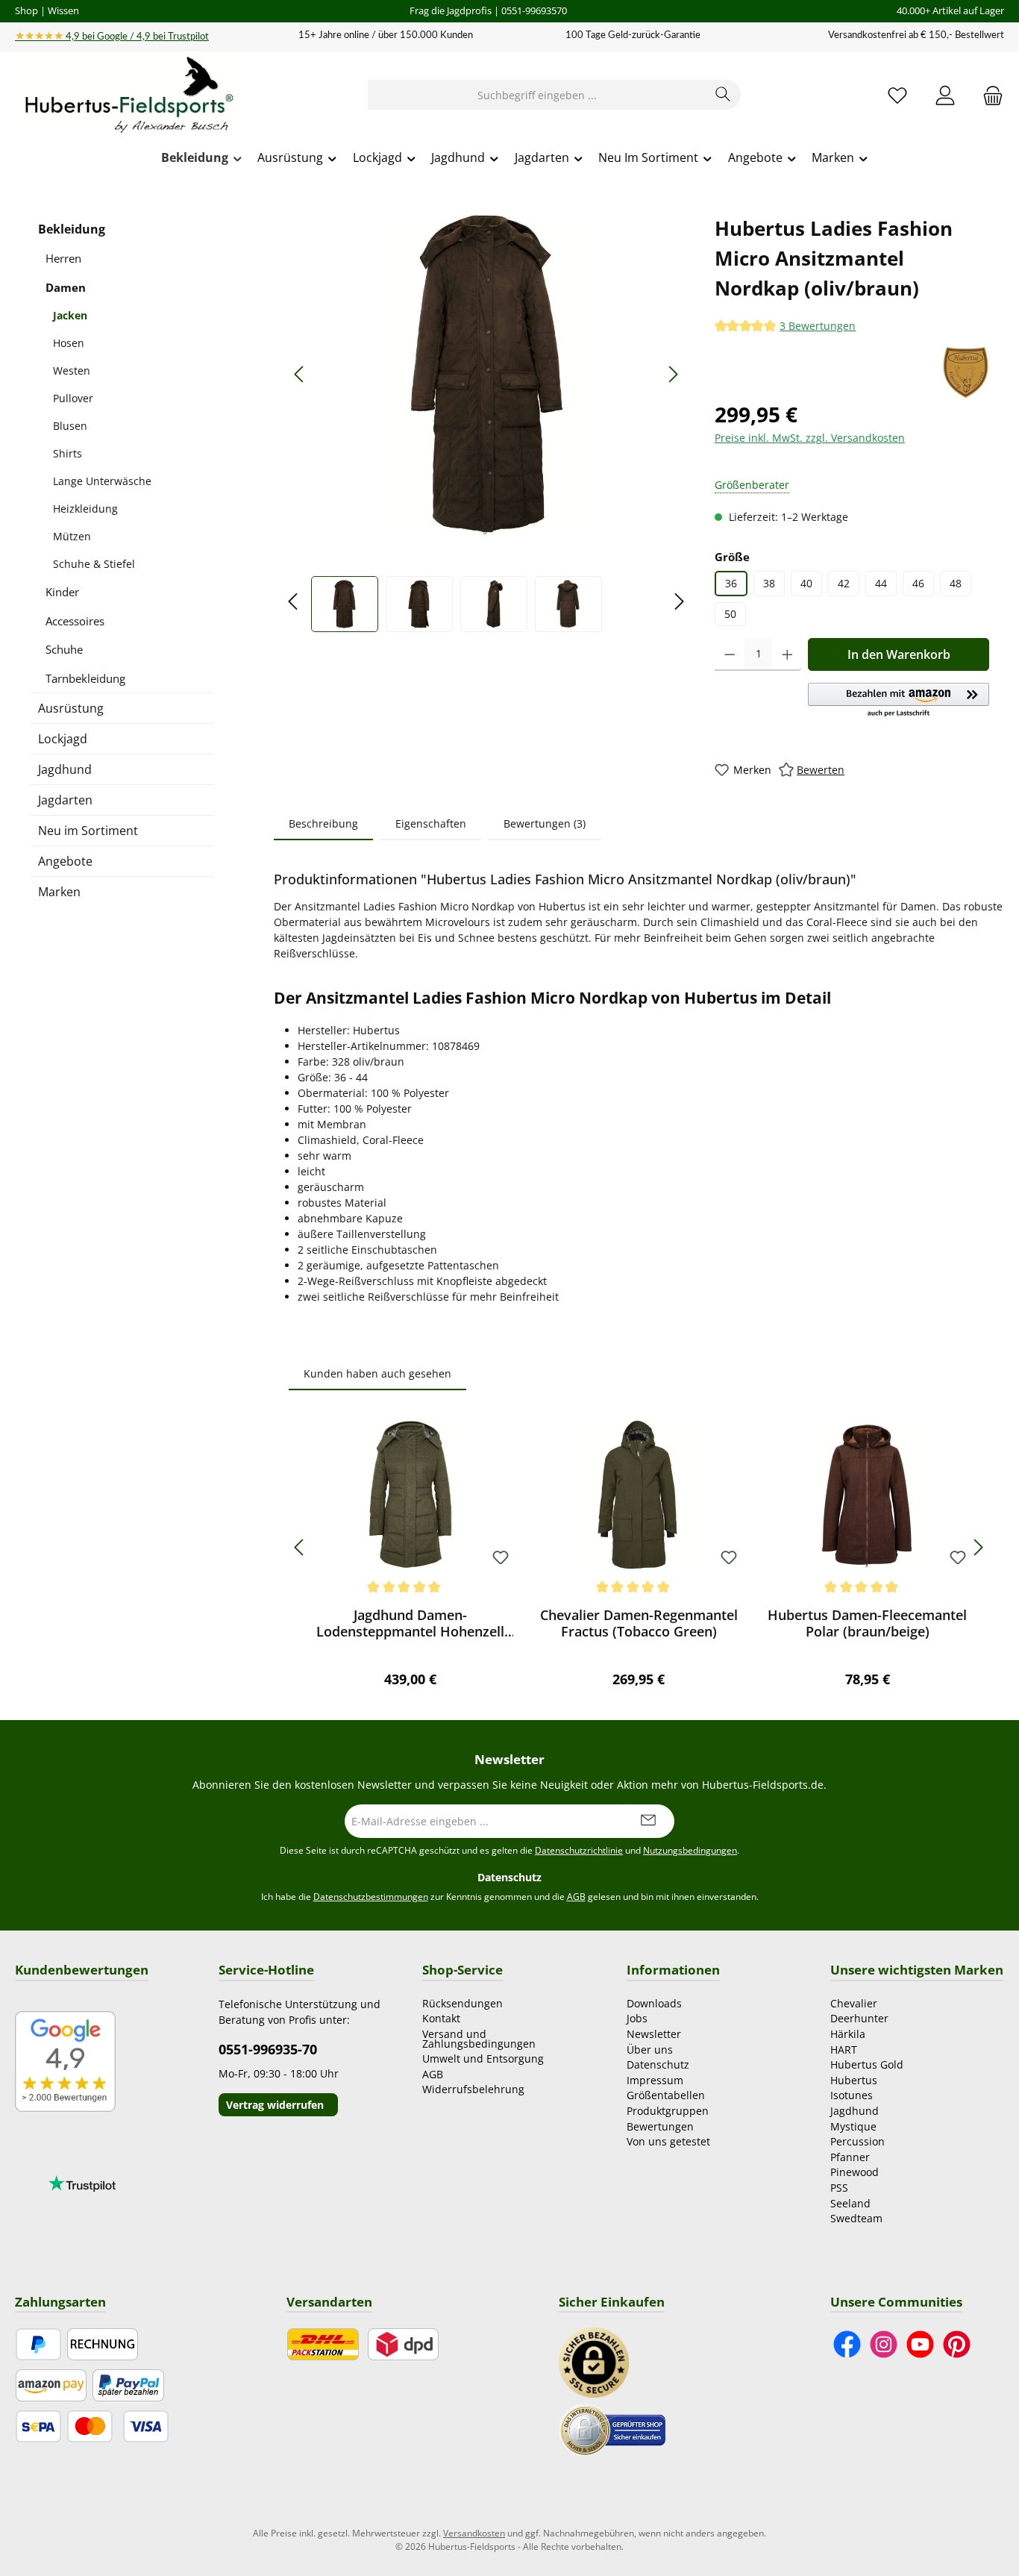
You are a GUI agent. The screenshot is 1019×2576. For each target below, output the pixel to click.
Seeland (850, 2203)
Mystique (853, 2126)
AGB (576, 1897)
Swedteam (856, 2218)
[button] (899, 701)
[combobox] (537, 95)
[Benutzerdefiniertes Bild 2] (612, 2429)
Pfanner (850, 2157)
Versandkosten (474, 2533)
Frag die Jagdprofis (451, 10)
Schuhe (64, 649)
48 (956, 583)
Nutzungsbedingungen (690, 1850)
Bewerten (821, 770)
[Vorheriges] (300, 374)
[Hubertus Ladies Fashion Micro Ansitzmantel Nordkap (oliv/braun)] (486, 374)
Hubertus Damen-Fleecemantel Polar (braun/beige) (867, 1623)
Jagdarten (65, 800)
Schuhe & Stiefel (94, 564)
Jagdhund (65, 769)
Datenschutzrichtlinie (579, 1850)
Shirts (68, 453)
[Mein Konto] (945, 95)
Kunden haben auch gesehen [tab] (377, 1373)
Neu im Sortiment (88, 831)
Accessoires (75, 621)
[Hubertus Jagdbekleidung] (966, 372)
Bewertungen (660, 2126)
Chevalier (854, 2003)
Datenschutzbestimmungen (371, 1897)
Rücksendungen (463, 2003)
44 (881, 583)
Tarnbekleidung (85, 678)
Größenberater (752, 485)
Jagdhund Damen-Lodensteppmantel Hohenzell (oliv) (410, 1623)
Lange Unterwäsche (102, 481)
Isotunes (852, 2095)
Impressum (655, 2080)
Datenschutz (658, 2064)
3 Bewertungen (818, 326)
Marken (59, 892)
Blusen (70, 426)
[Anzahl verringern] (730, 654)
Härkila (848, 2034)
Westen (72, 371)
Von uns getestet (668, 2141)
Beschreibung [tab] (323, 823)
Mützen (72, 536)
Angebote (65, 861)
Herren (63, 258)
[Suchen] (723, 95)
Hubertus (854, 2080)
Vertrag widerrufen (275, 2105)
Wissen (63, 10)
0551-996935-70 (268, 2049)
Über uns (650, 2050)
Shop (26, 10)
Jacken (70, 315)
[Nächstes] (673, 374)
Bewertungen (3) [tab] (545, 823)
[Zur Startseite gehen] (127, 96)
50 (730, 614)
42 (844, 583)
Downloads (654, 2003)
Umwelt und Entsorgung (483, 2058)
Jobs (637, 2018)
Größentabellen (666, 2095)
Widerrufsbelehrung (473, 2089)
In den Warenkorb (899, 654)
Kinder (62, 592)
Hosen (69, 343)
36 (731, 583)
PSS (839, 2188)
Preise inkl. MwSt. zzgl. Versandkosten (810, 438)
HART (844, 2050)
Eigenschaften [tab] (431, 823)
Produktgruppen (668, 2111)
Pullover (73, 398)
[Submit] (648, 1821)
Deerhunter (859, 2018)
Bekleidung (72, 229)
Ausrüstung (71, 708)
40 (806, 583)
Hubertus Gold (867, 2064)
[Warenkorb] (988, 95)
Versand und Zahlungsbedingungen (479, 2039)
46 (918, 583)
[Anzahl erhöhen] (787, 654)
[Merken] (501, 1559)
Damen (66, 287)
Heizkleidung (85, 509)
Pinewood (855, 2172)
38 (769, 583)
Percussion (857, 2141)
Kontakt (441, 2018)
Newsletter (654, 2034)
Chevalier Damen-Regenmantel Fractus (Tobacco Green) (639, 1623)
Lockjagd (63, 739)
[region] (487, 423)
